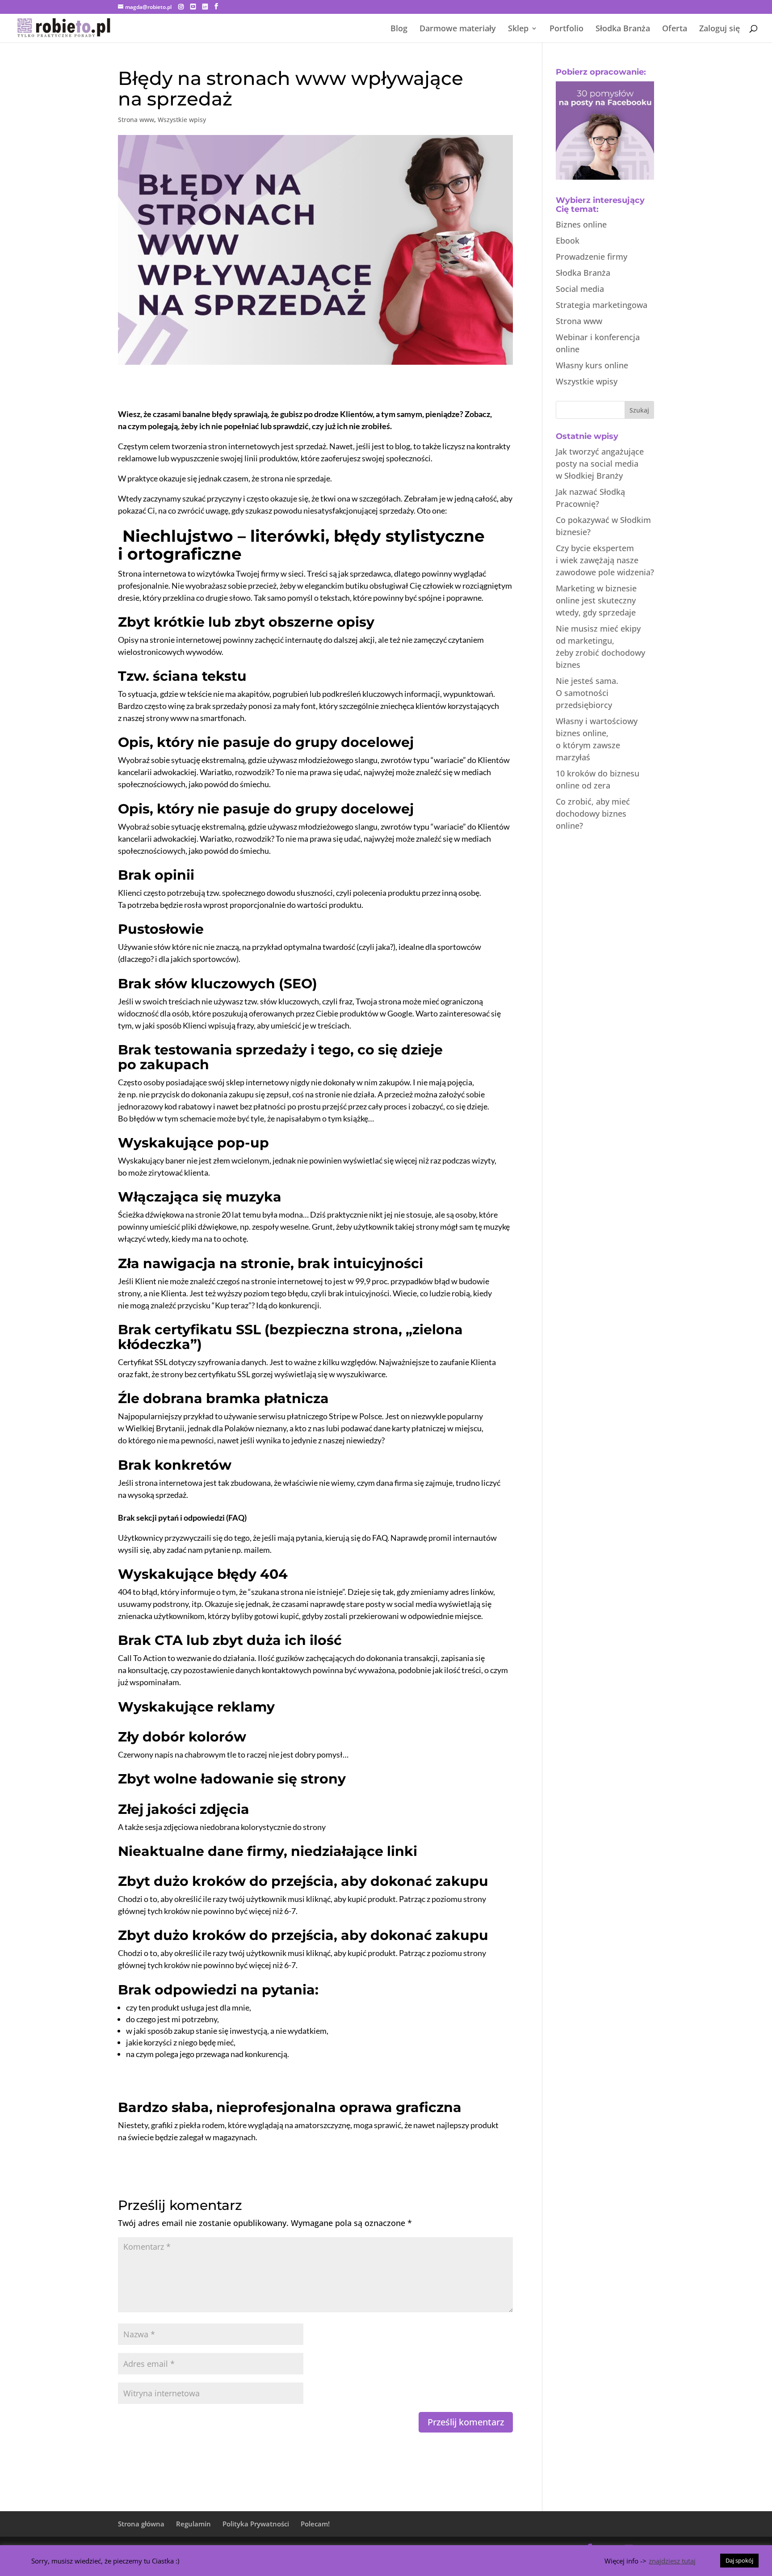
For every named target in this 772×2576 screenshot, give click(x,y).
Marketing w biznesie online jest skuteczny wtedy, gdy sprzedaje (596, 600)
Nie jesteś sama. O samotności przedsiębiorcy (587, 693)
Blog (399, 29)
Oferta (675, 29)
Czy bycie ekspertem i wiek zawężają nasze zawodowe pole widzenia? (605, 560)
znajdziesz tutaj (672, 2561)
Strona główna (141, 2524)
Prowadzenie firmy (592, 257)
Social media (580, 289)
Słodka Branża (623, 29)
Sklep (518, 29)
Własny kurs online (592, 365)
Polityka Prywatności (256, 2524)
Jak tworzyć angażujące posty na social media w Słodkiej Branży (600, 464)
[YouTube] (193, 7)
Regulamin (193, 2524)
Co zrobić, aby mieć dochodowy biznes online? (593, 814)
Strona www (136, 120)
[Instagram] (181, 7)
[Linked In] (205, 7)
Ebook (568, 240)
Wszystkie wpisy (182, 120)
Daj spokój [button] (739, 2560)
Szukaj (639, 410)
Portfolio (566, 29)
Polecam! (315, 2524)
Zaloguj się (720, 29)
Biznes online (581, 224)
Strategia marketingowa (602, 305)
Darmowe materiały (458, 29)
